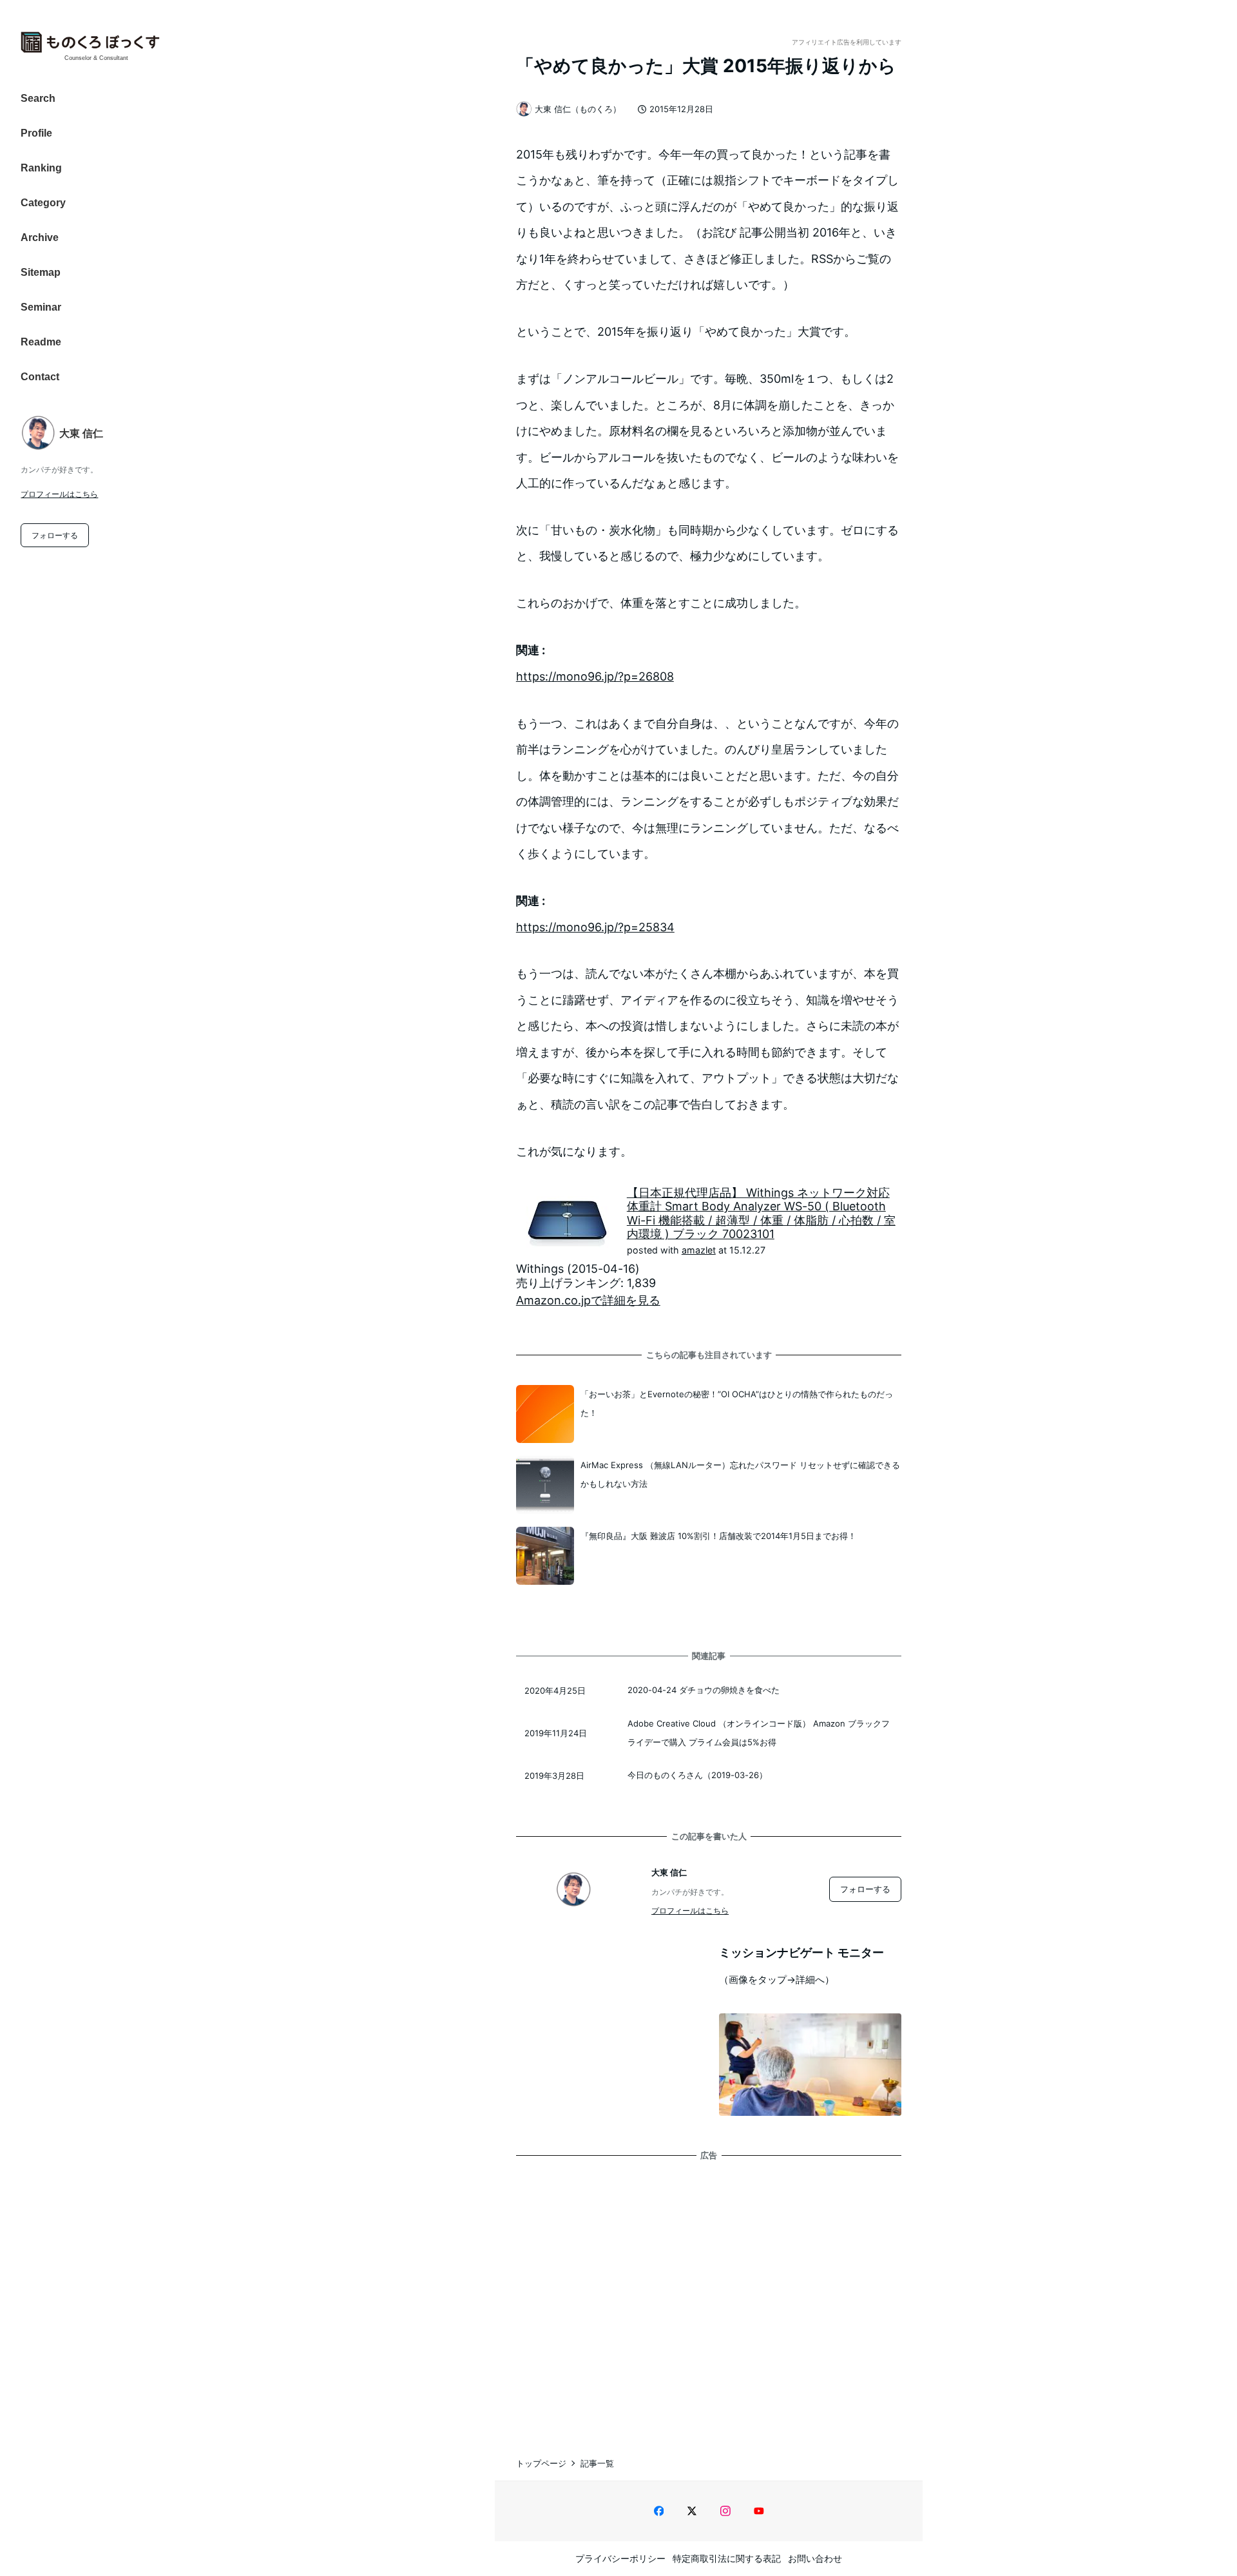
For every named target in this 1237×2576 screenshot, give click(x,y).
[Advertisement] (709, 2295)
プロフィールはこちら (59, 494)
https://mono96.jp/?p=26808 (595, 676)
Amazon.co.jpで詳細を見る (588, 1300)
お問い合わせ (815, 2558)
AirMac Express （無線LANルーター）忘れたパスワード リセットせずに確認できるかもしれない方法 (740, 1474)
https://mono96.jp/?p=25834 (595, 927)
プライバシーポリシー (620, 2558)
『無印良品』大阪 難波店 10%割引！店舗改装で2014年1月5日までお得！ (718, 1536)
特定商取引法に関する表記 (727, 2558)
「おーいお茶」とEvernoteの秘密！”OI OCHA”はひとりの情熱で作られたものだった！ (737, 1403)
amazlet (699, 1250)
